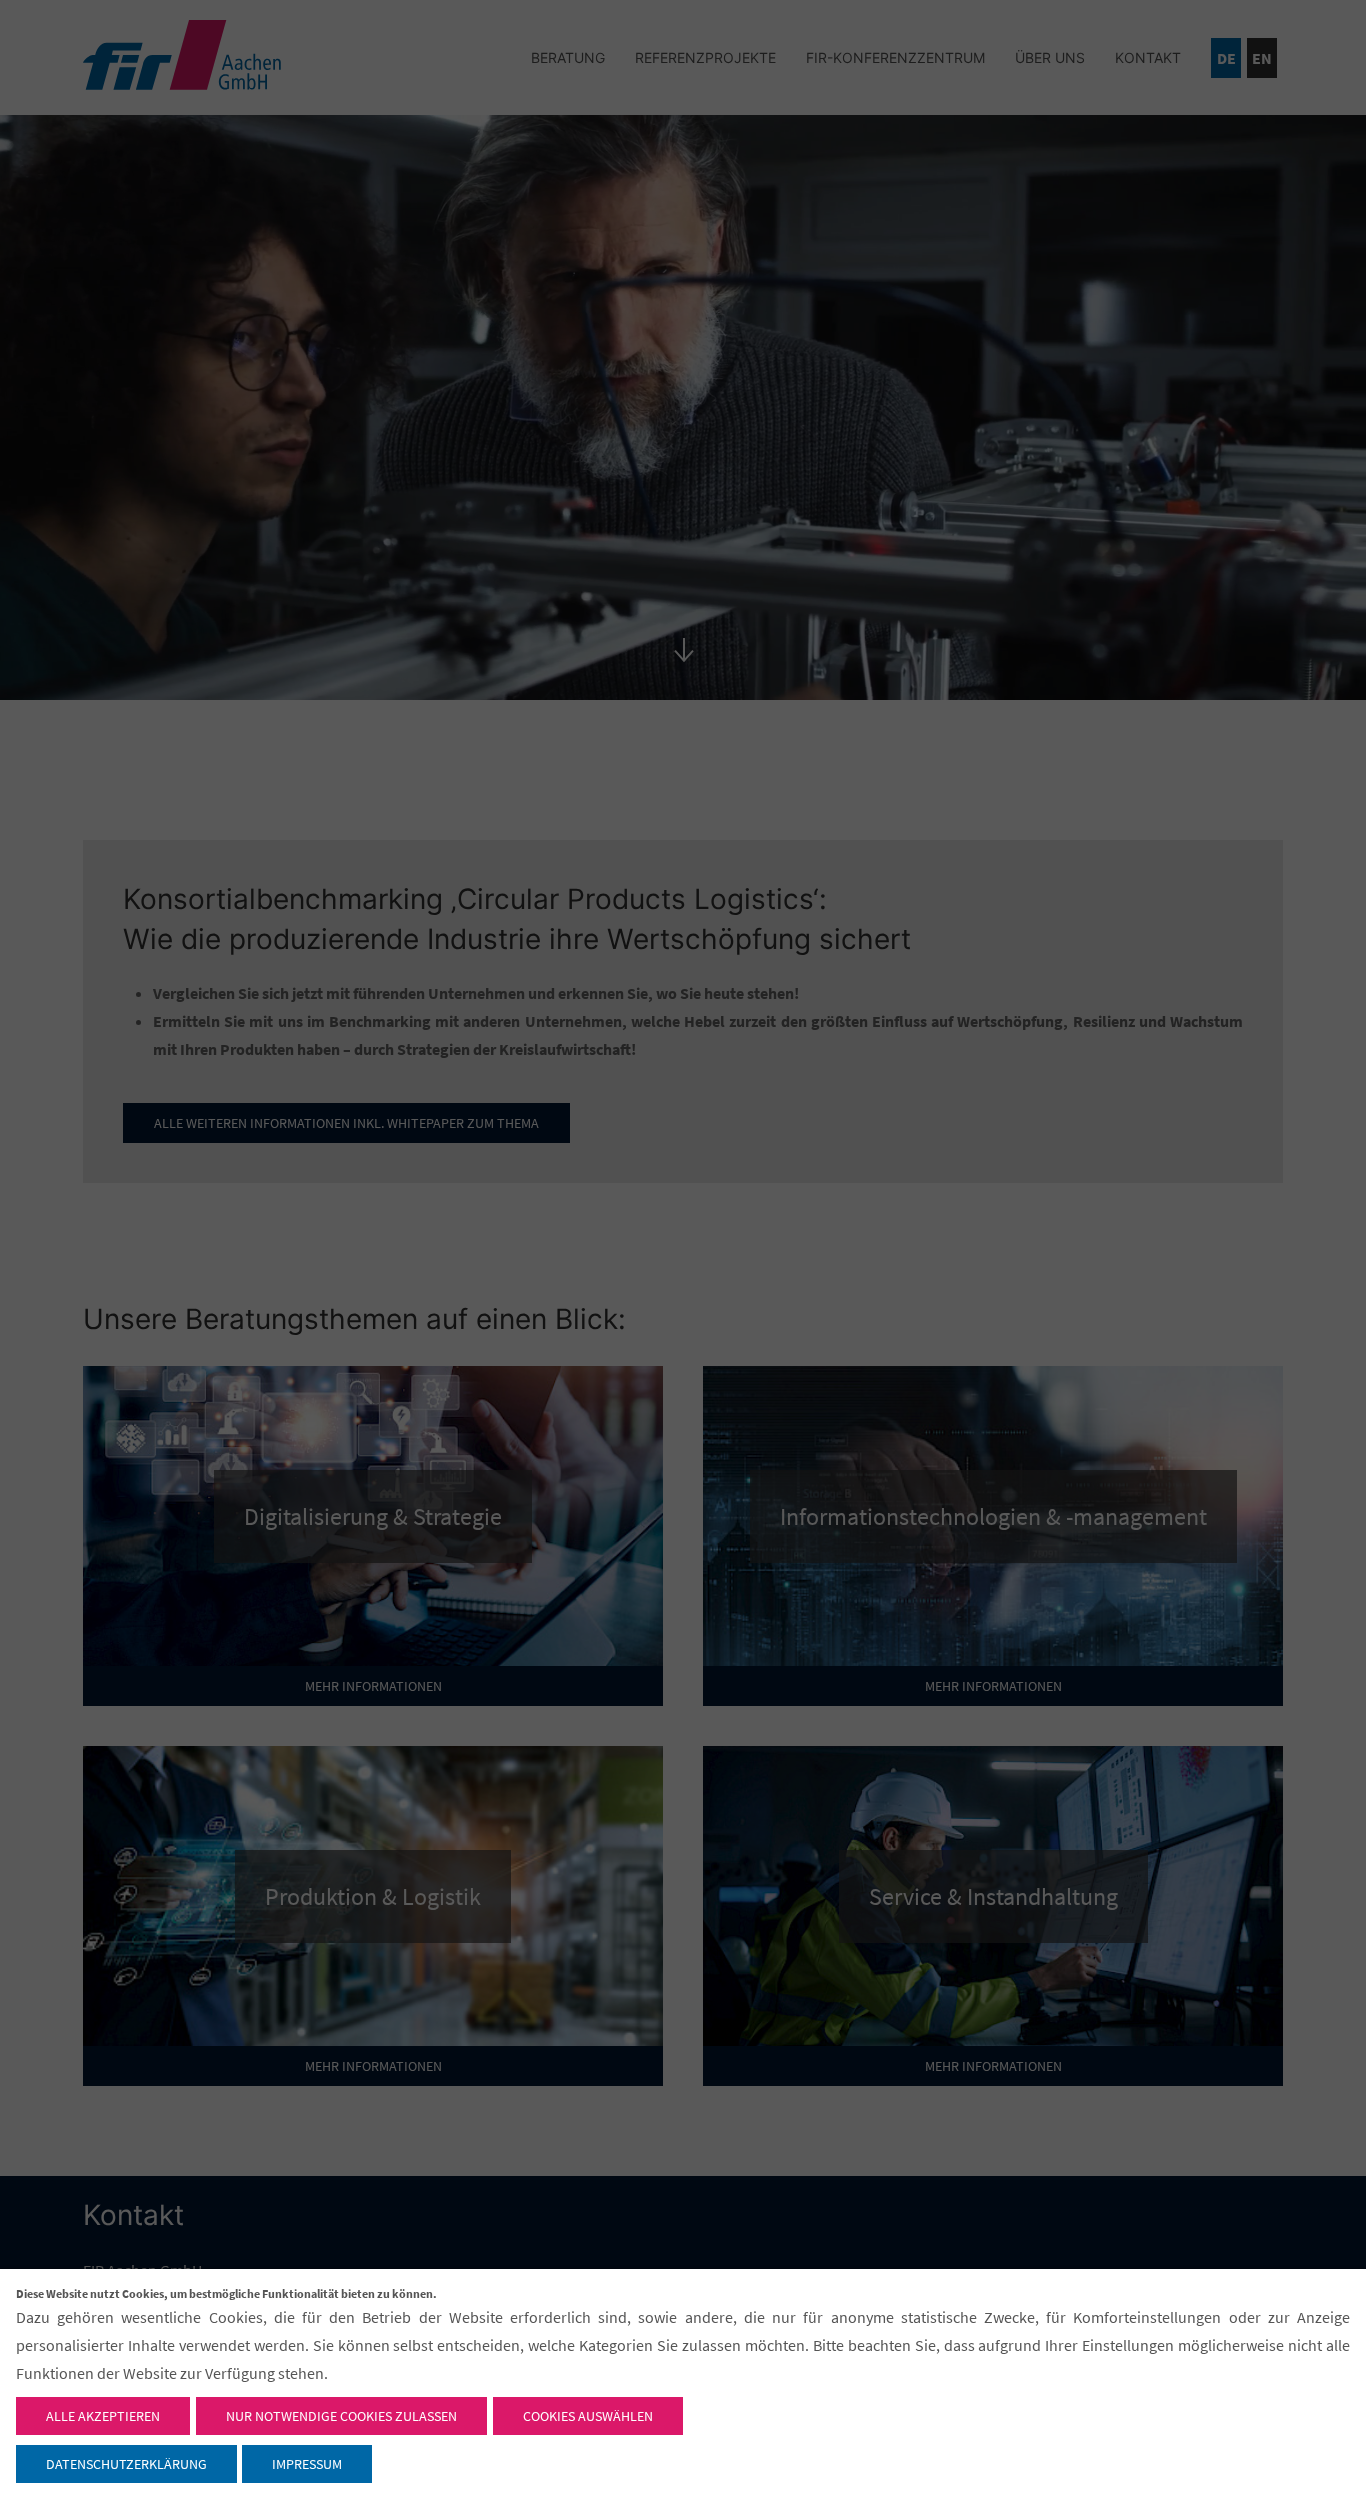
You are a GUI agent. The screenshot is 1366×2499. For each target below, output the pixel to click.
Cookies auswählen (588, 2416)
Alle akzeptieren (103, 2416)
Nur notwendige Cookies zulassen (341, 2416)
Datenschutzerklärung (126, 2464)
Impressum (307, 2464)
